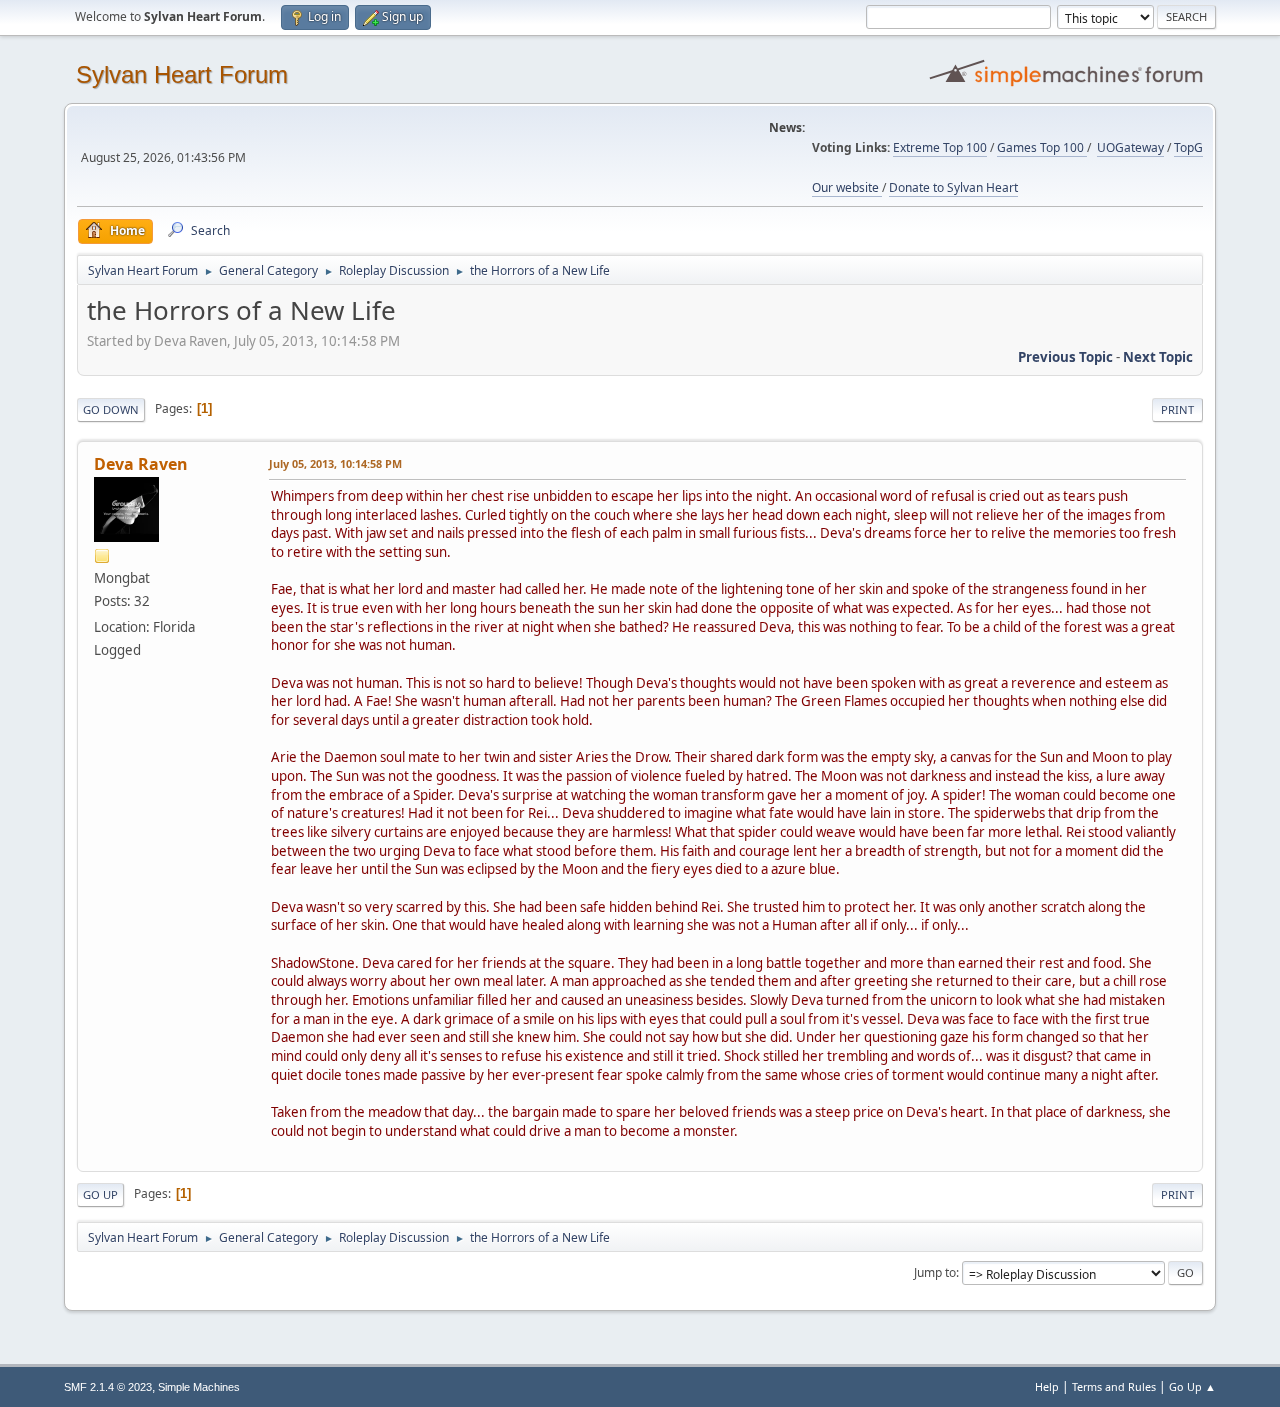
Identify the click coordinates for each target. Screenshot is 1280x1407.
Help (1047, 1386)
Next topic (1158, 357)
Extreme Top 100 (940, 147)
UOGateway (1130, 147)
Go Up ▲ (1192, 1386)
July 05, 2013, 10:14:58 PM (335, 463)
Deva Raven (141, 464)
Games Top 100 (1042, 147)
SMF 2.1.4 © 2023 (108, 1387)
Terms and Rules (1114, 1386)
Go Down (111, 409)
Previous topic (1065, 357)
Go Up (100, 1194)
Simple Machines (199, 1387)
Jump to (935, 1272)
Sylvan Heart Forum (182, 74)
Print (1177, 409)
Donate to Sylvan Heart (953, 187)
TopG (1188, 147)
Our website (847, 187)
